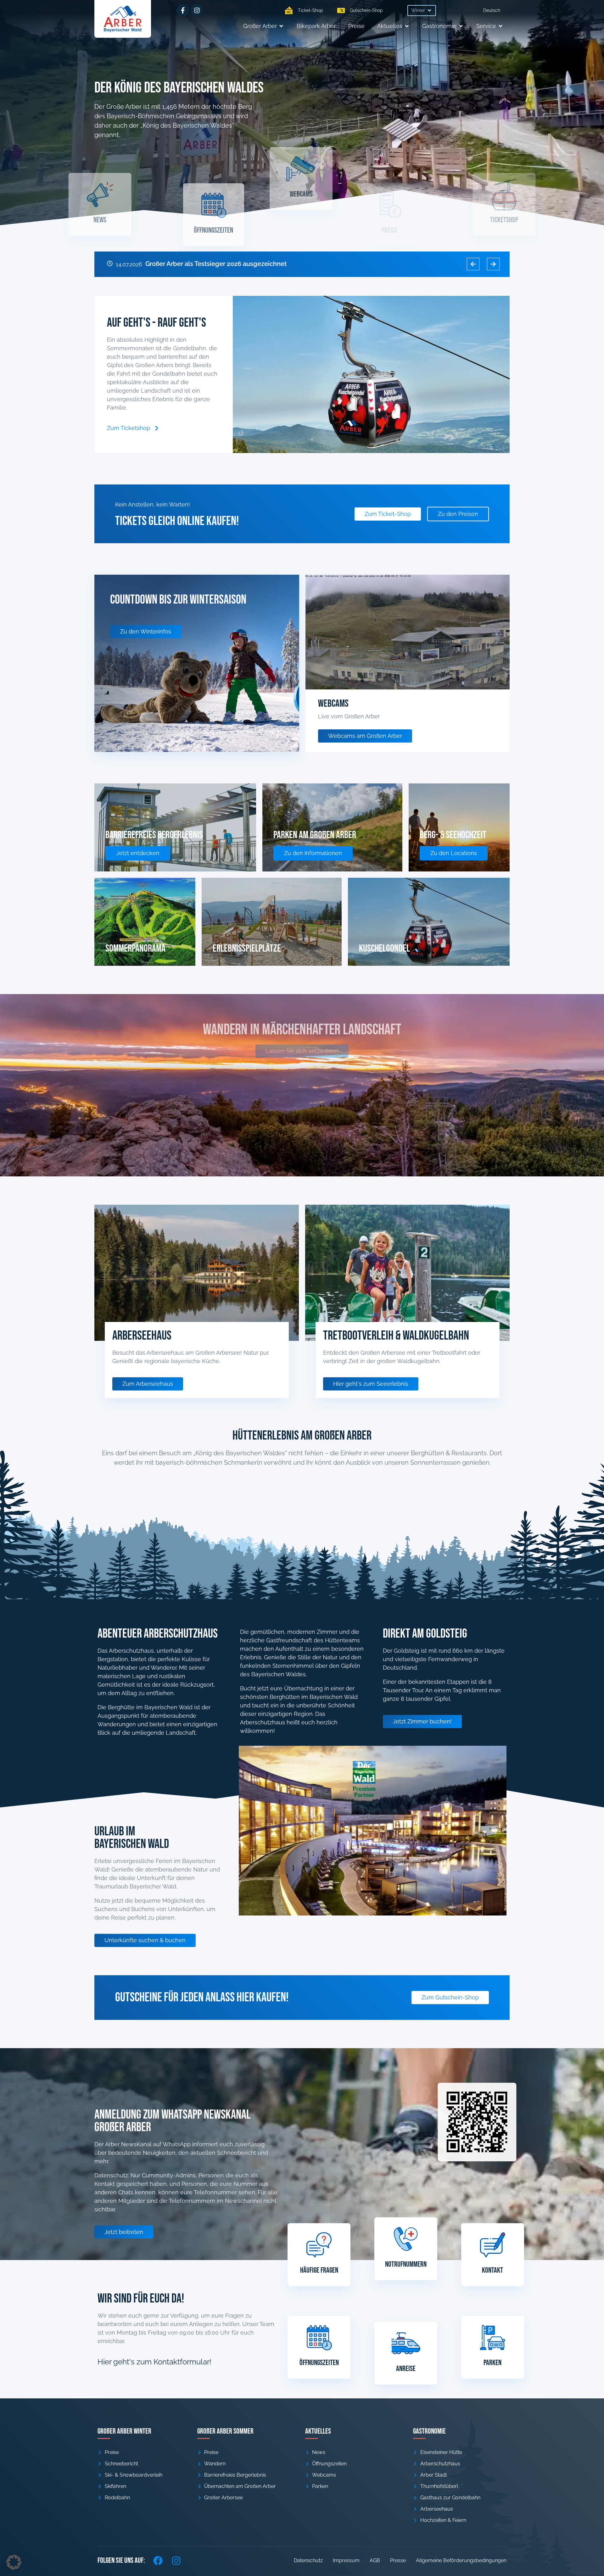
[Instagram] (197, 10)
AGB (375, 2560)
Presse (398, 2560)
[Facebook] (158, 2561)
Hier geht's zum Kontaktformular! (154, 2362)
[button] (422, 11)
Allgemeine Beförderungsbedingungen (461, 2560)
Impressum (346, 2560)
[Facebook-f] (183, 10)
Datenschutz (308, 2560)
